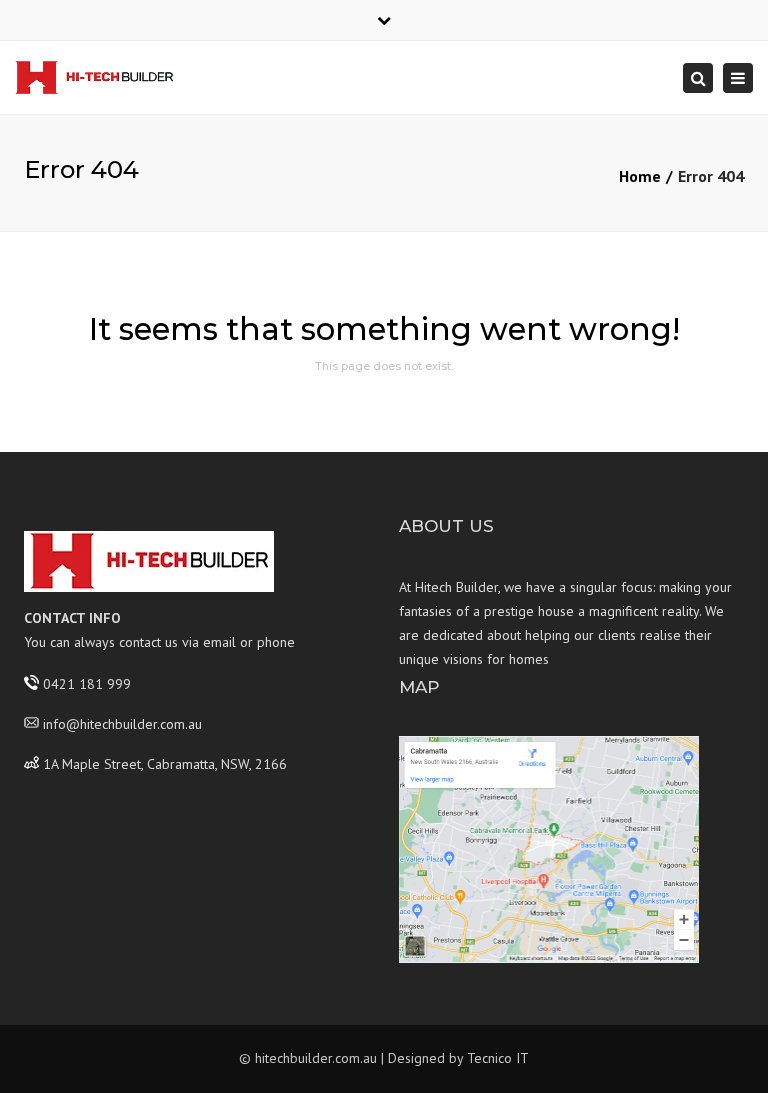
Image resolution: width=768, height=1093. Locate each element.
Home (640, 176)
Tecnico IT (498, 1058)
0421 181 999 (87, 683)
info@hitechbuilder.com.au (122, 723)
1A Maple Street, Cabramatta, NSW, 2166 (165, 763)
